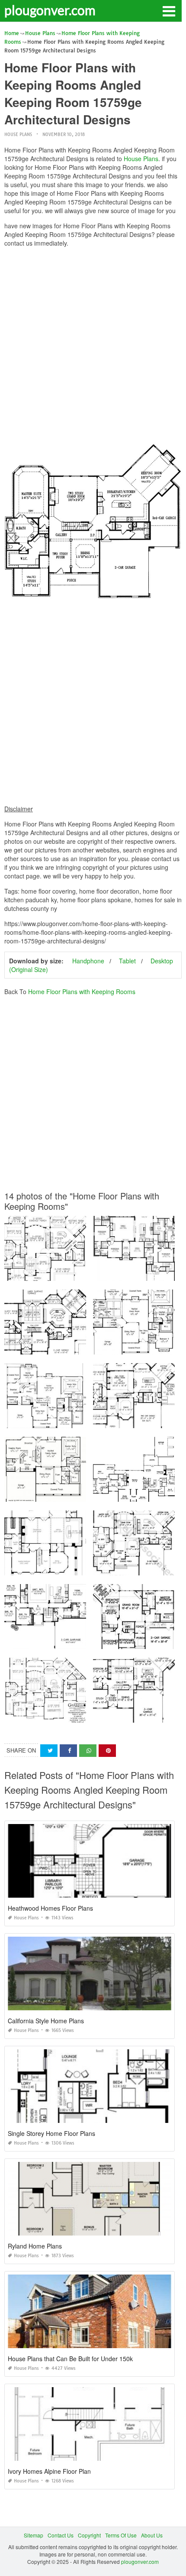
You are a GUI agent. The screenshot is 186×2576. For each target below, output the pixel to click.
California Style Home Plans (46, 2021)
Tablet (127, 961)
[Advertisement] (93, 347)
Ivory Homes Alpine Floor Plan (49, 2471)
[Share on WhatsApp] (88, 1751)
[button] (169, 10)
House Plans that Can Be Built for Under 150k (70, 2359)
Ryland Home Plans (35, 2246)
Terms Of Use (121, 2535)
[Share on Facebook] (68, 1751)
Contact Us (61, 2535)
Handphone (88, 961)
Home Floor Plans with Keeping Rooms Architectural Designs (79, 1346)
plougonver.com (50, 10)
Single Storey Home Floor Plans (51, 2133)
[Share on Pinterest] (107, 1751)
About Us (152, 2535)
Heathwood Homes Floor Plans (50, 1908)
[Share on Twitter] (49, 1751)
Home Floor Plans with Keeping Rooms (82, 992)
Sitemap (34, 2535)
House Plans (18, 134)
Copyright (89, 2535)
